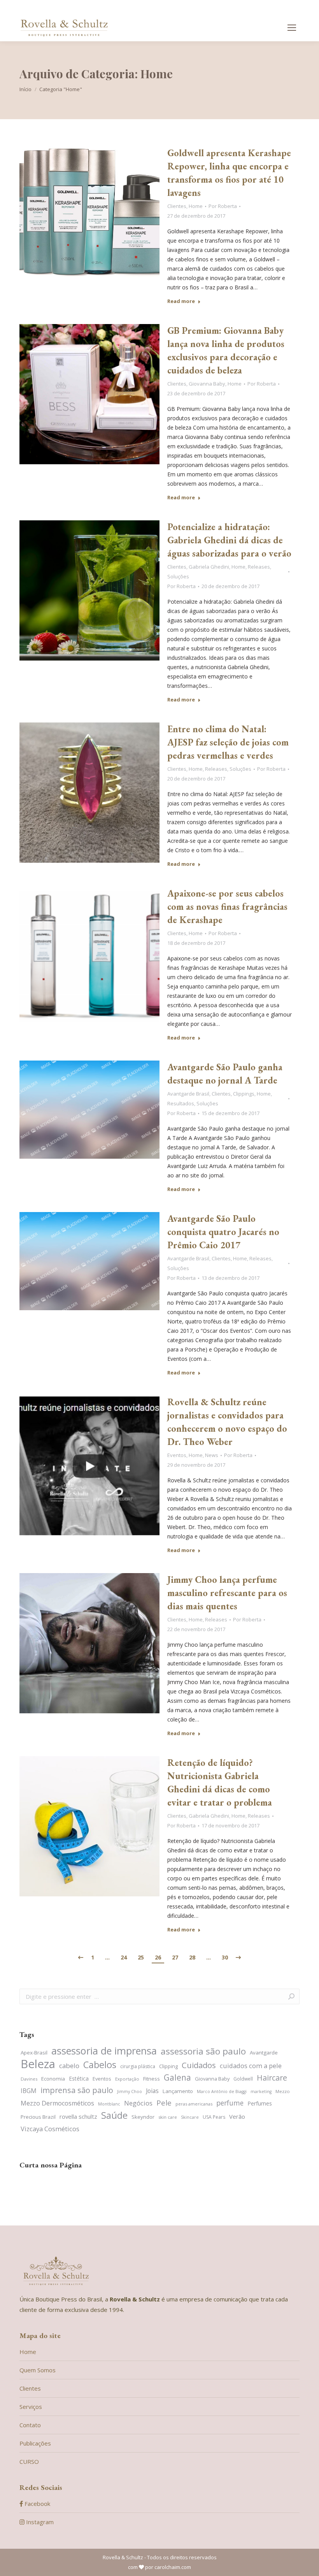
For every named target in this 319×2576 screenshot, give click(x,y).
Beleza (38, 2064)
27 (175, 1957)
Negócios (138, 2103)
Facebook (37, 2504)
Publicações (35, 2443)
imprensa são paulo (77, 2090)
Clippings (244, 1094)
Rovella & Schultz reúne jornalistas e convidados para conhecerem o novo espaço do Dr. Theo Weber (227, 1422)
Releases (259, 567)
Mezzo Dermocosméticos (57, 2103)
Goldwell (243, 2079)
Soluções (178, 576)
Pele (164, 2103)
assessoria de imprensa (104, 2051)
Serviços (31, 2407)
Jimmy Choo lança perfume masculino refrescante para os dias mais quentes (227, 1593)
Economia (53, 2079)
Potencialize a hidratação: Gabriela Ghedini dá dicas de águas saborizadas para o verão (229, 540)
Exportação (127, 2079)
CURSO (29, 2461)
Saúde (114, 2115)
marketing (261, 2091)
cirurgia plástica (138, 2066)
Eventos (177, 1455)
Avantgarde (264, 2053)
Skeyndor (143, 2117)
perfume (230, 2103)
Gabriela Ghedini (209, 567)
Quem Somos (38, 2370)
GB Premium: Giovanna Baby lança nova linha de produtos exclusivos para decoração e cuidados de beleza (226, 350)
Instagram (39, 2522)
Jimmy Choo (130, 2091)
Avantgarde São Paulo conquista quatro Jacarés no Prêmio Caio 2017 (223, 1232)
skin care (168, 2117)
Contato (30, 2425)
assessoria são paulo (203, 2051)
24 (124, 1957)
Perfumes (260, 2103)
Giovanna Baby (207, 384)
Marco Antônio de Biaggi (222, 2091)
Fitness (152, 2079)
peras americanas (194, 2104)
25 (141, 1957)
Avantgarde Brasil (188, 1094)
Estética (79, 2078)
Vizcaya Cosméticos (50, 2129)
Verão (237, 2116)
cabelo (69, 2066)
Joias (152, 2091)
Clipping (168, 2066)
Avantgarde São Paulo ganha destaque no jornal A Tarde (225, 1074)
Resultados (181, 1103)
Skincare (190, 2117)
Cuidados (199, 2065)
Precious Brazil (38, 2117)
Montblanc (109, 2104)
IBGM (29, 2091)
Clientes (177, 206)
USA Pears (214, 2117)
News (212, 1455)
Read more (181, 301)
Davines (29, 2079)
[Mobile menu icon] (292, 28)
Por (223, 206)
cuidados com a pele (251, 2066)
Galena (177, 2078)
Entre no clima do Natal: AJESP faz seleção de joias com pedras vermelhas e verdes (228, 742)
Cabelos (100, 2065)
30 (225, 1957)
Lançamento (178, 2091)
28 (192, 1957)
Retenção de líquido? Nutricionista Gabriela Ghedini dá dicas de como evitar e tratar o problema (220, 1782)
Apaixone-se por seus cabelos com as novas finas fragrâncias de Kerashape (227, 907)
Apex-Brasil (34, 2053)
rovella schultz (78, 2116)
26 (158, 1957)
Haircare (272, 2078)
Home (196, 206)
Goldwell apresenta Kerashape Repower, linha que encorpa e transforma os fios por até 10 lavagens (229, 173)
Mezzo (283, 2091)
